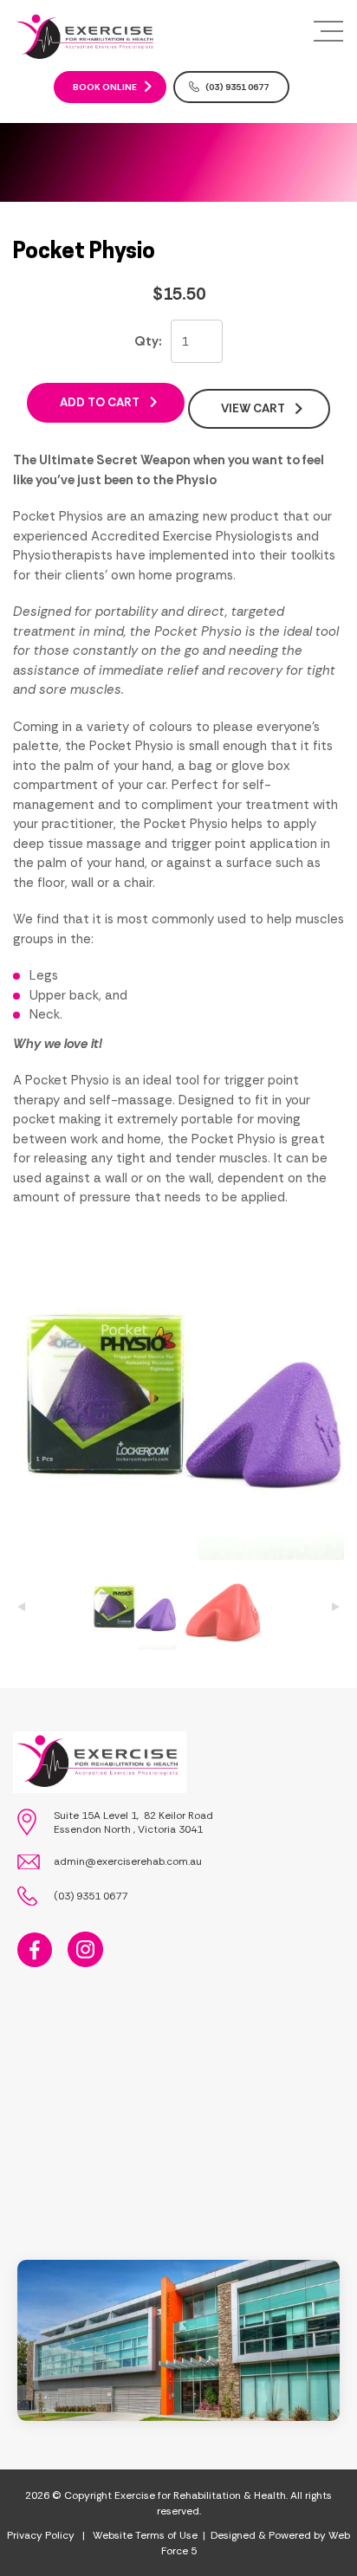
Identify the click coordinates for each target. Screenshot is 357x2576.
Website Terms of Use (145, 2535)
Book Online (105, 87)
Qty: (148, 341)
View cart (253, 408)
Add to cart (100, 402)
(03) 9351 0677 (237, 87)
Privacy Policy (41, 2535)
